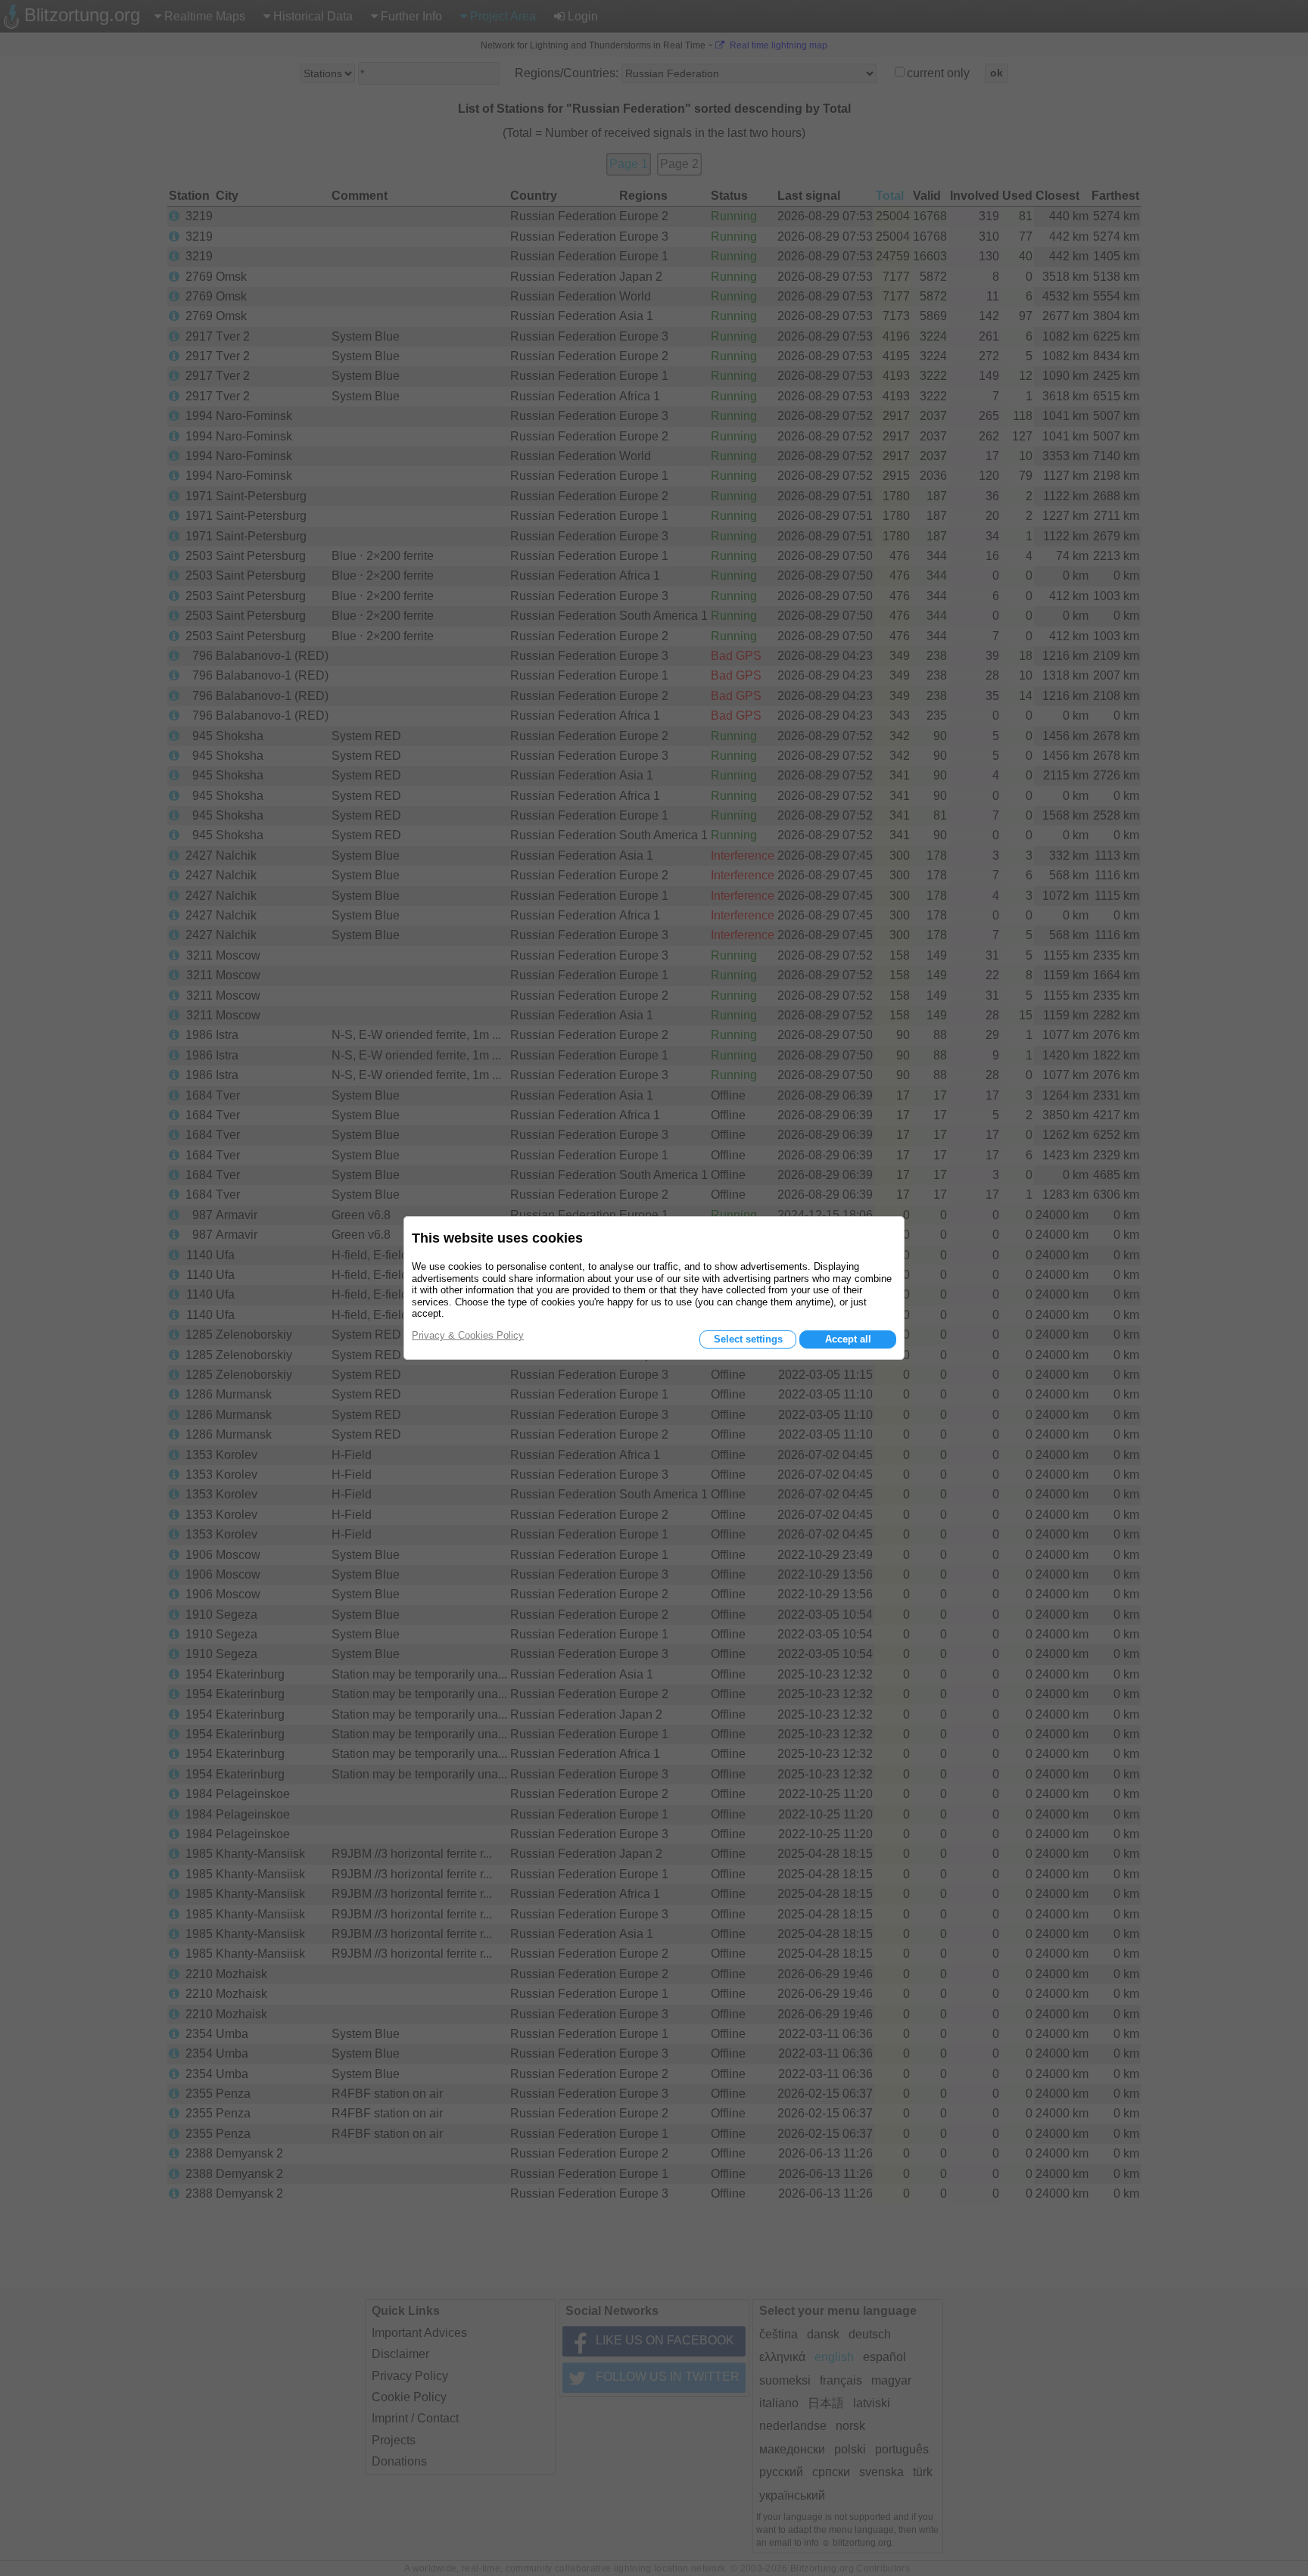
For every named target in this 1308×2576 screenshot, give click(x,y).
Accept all (848, 1339)
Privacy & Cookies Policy (468, 1335)
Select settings (748, 1339)
